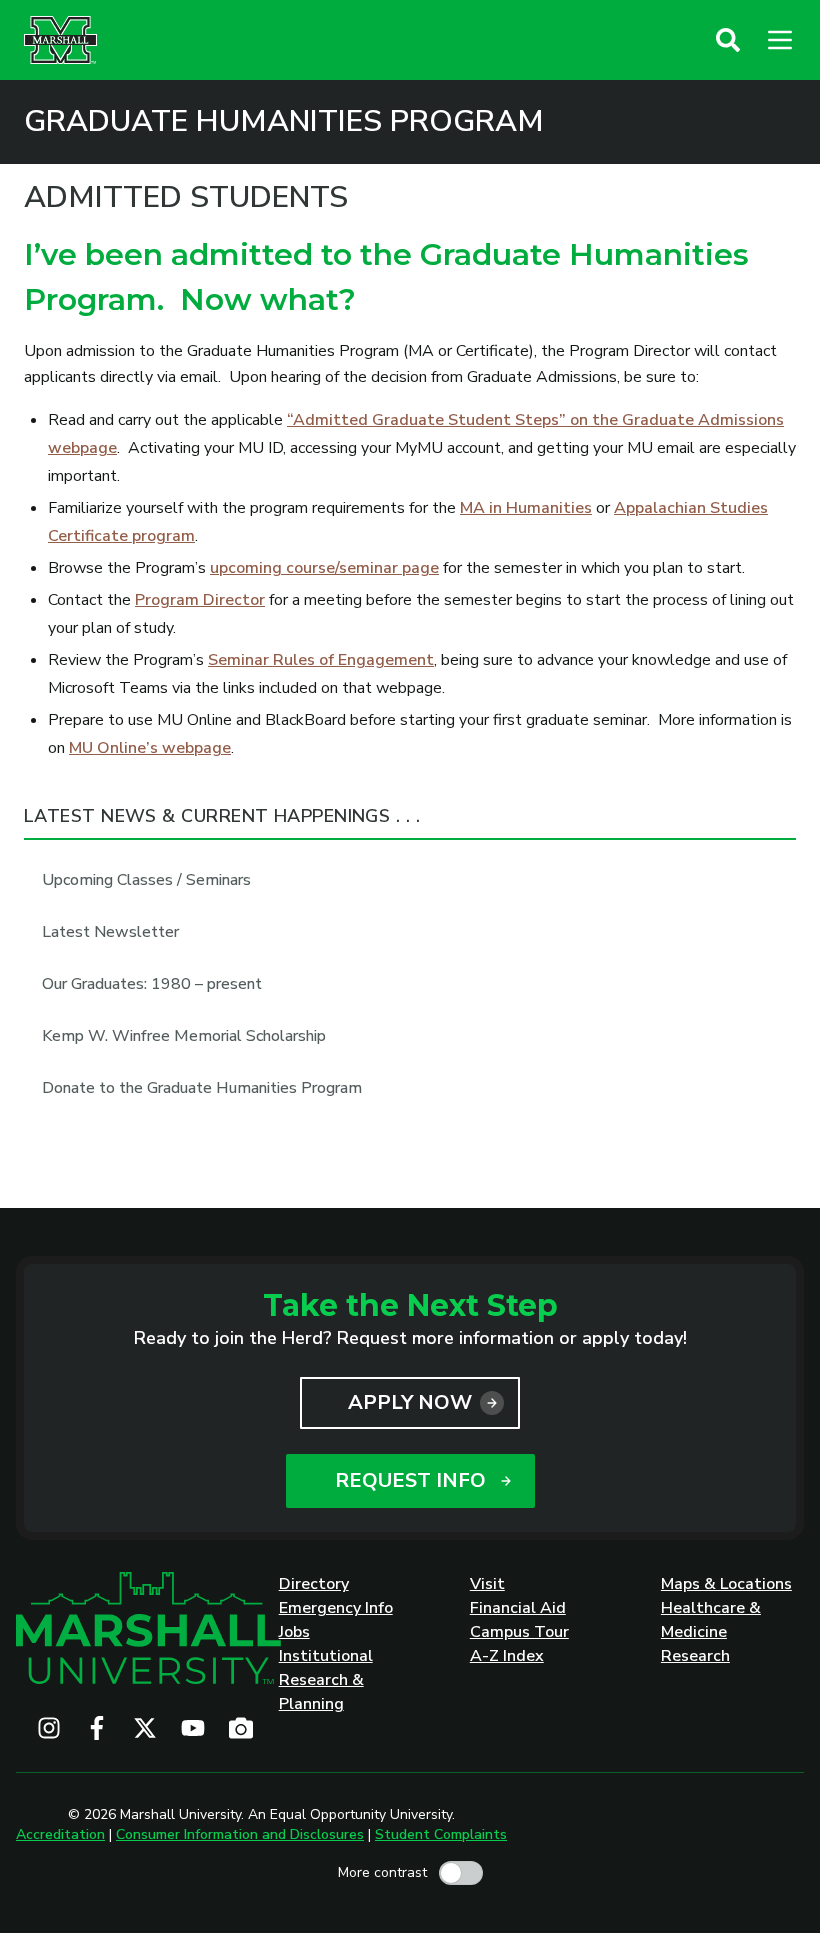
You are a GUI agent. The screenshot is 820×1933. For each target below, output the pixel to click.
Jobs (294, 1632)
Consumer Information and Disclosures (240, 1834)
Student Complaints (441, 1834)
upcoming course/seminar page (324, 568)
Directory (314, 1584)
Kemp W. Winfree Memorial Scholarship (184, 1036)
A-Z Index (507, 1656)
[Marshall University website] (60, 40)
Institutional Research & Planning (326, 1680)
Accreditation (60, 1834)
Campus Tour (519, 1632)
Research (695, 1656)
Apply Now (410, 1402)
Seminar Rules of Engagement (321, 660)
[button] (728, 40)
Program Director (200, 600)
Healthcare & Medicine (711, 1620)
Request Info (410, 1480)
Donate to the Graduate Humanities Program (202, 1088)
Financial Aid (518, 1608)
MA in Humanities (526, 508)
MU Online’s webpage (150, 748)
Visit (487, 1584)
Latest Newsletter (110, 932)
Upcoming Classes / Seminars (146, 880)
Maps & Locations (726, 1584)
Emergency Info (336, 1608)
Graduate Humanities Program (284, 122)
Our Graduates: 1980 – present (152, 984)
